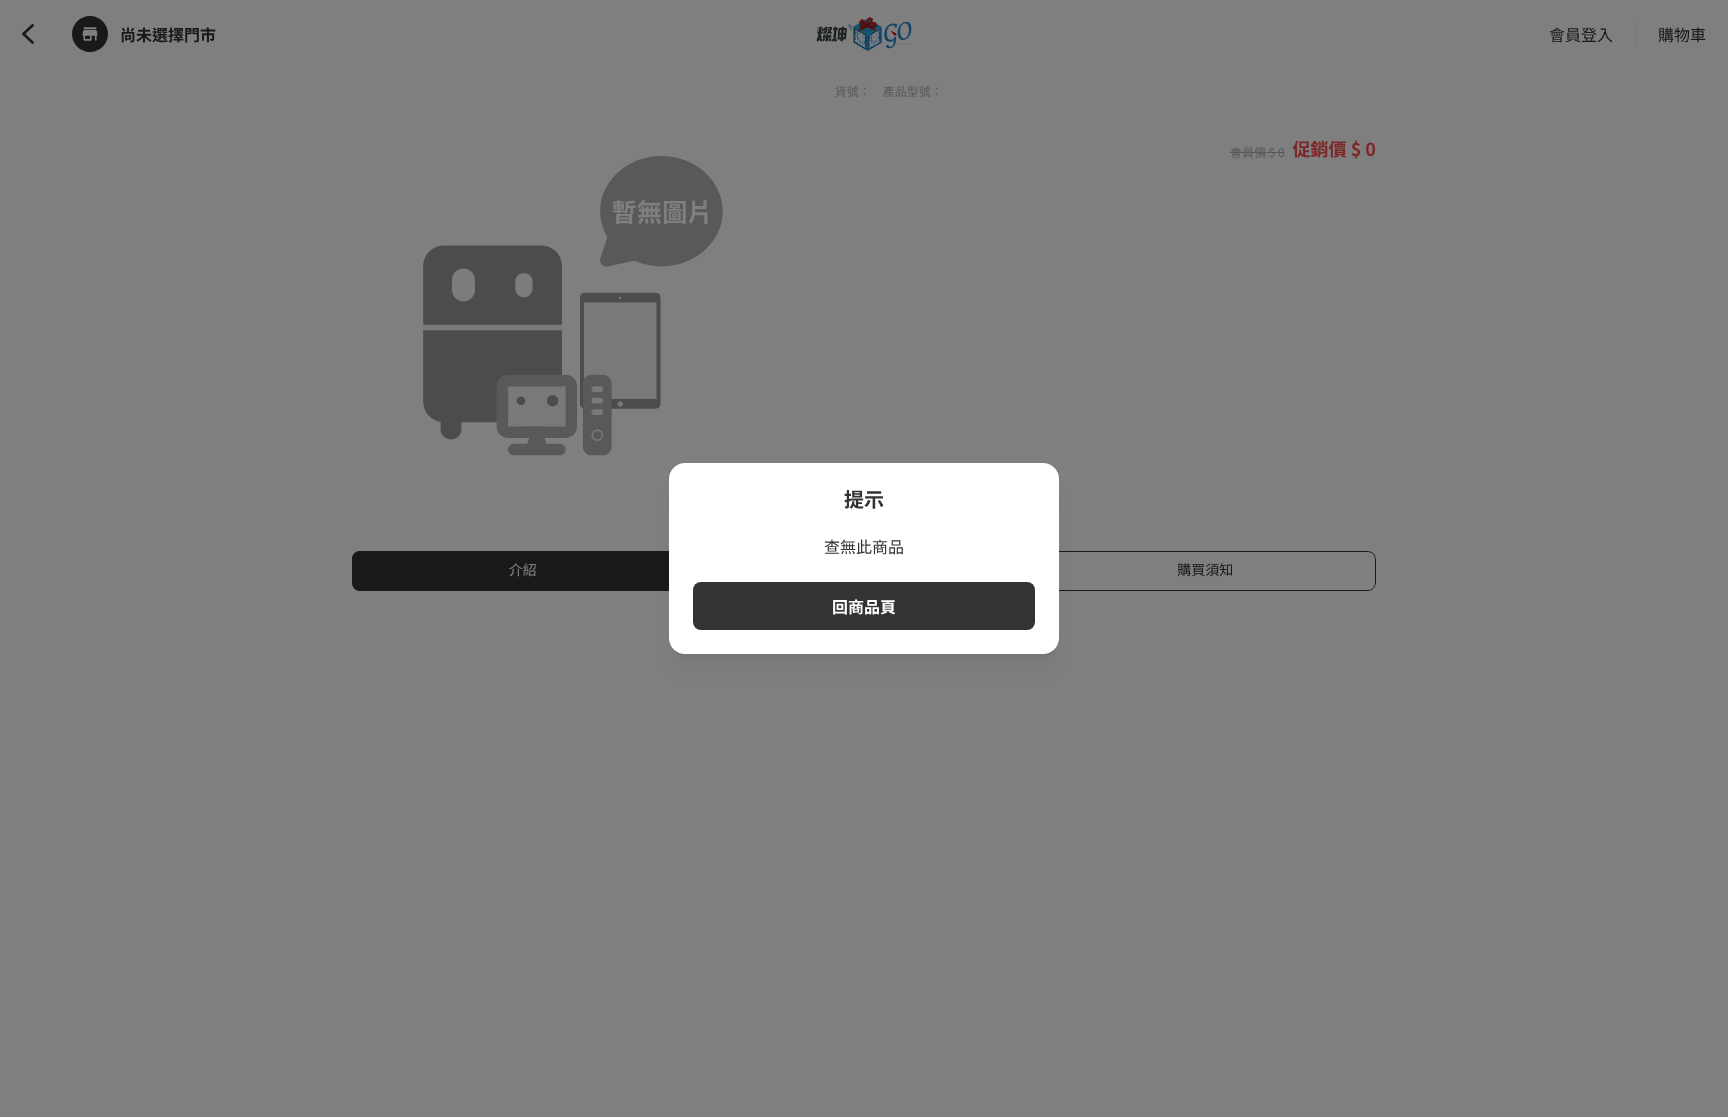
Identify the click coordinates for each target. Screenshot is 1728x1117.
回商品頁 (864, 606)
